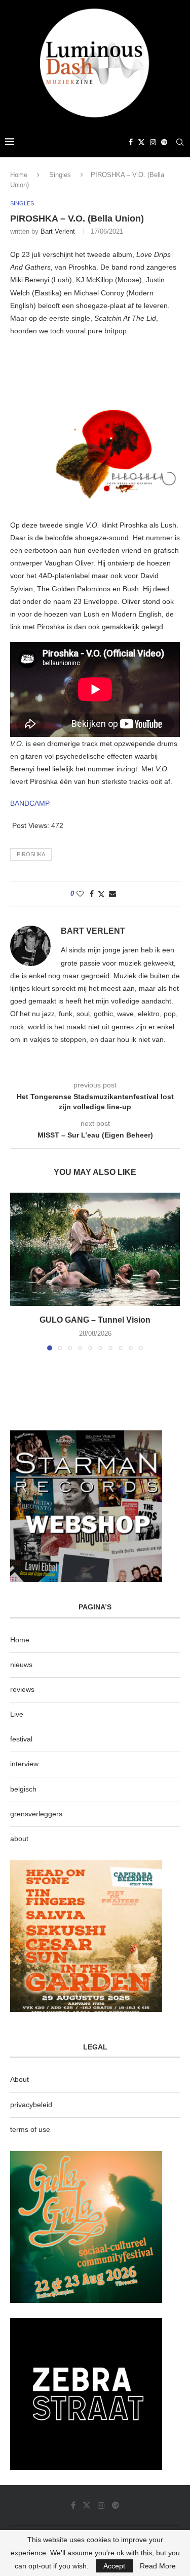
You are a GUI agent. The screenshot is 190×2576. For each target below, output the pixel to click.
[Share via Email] (112, 894)
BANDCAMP (30, 803)
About (20, 2079)
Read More (158, 2566)
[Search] (180, 142)
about (19, 1839)
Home (19, 175)
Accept (114, 2566)
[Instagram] (153, 142)
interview (24, 1764)
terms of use (30, 2129)
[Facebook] (131, 142)
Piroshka (31, 854)
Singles (60, 175)
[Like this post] (80, 894)
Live (17, 1714)
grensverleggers (36, 1814)
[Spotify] (164, 142)
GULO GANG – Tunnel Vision (95, 1320)
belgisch (23, 1789)
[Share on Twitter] (101, 894)
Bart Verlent (58, 231)
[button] (19, 1271)
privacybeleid (31, 2105)
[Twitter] (141, 142)
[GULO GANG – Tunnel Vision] (95, 1249)
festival (21, 1739)
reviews (22, 1689)
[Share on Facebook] (92, 894)
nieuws (21, 1665)
